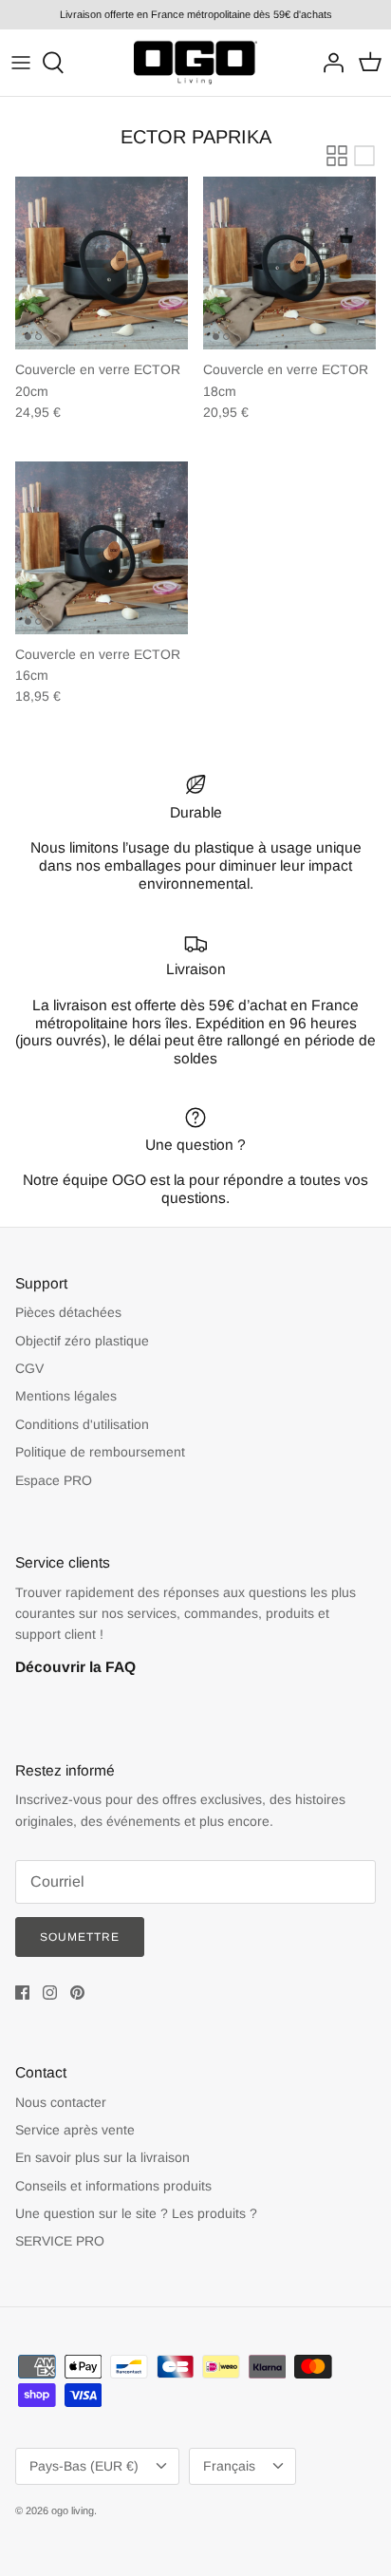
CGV (29, 1368)
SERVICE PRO (60, 2241)
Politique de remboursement (100, 1452)
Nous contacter (61, 2102)
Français (229, 2466)
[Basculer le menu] (21, 63)
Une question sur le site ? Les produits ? (136, 2213)
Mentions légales (66, 1396)
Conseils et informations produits (113, 2186)
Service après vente (75, 2130)
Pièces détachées (68, 1312)
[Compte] (328, 63)
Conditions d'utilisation (82, 1424)
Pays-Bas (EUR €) (84, 2466)
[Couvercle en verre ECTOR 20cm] (102, 263)
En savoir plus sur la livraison (102, 2157)
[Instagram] (50, 1993)
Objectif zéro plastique (82, 1341)
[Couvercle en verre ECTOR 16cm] (102, 548)
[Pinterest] (77, 1993)
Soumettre (80, 1937)
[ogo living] (195, 63)
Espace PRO (54, 1480)
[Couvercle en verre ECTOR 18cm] (289, 263)
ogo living (73, 2510)
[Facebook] (22, 1993)
